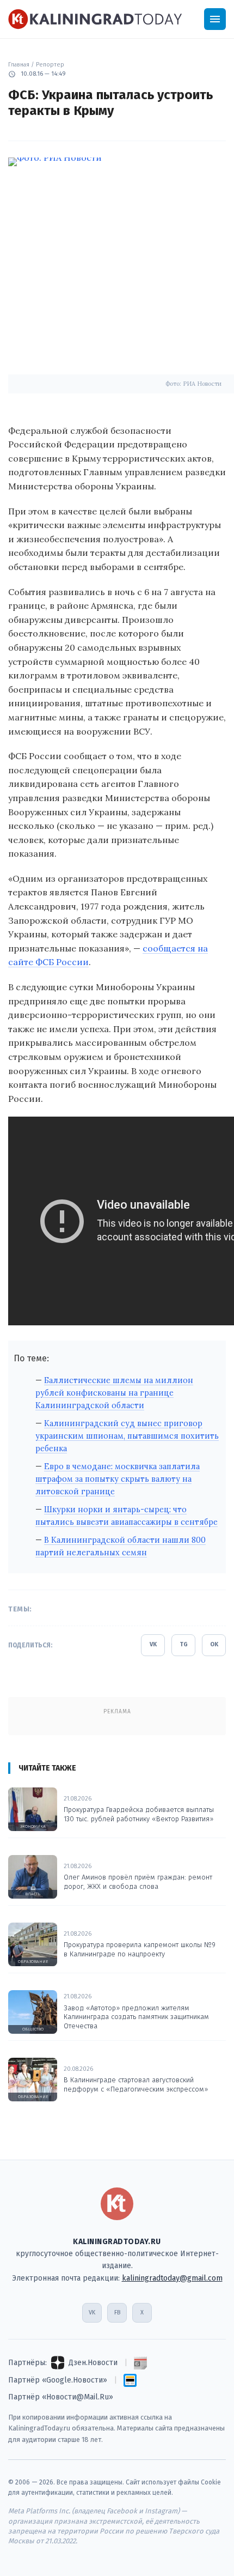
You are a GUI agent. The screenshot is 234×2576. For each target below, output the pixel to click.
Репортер (50, 65)
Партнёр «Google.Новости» (58, 2380)
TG (184, 1644)
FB (117, 2313)
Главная (19, 65)
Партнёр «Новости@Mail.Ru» (61, 2397)
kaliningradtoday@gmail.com (172, 2278)
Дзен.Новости (93, 2363)
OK (214, 1644)
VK (153, 1644)
